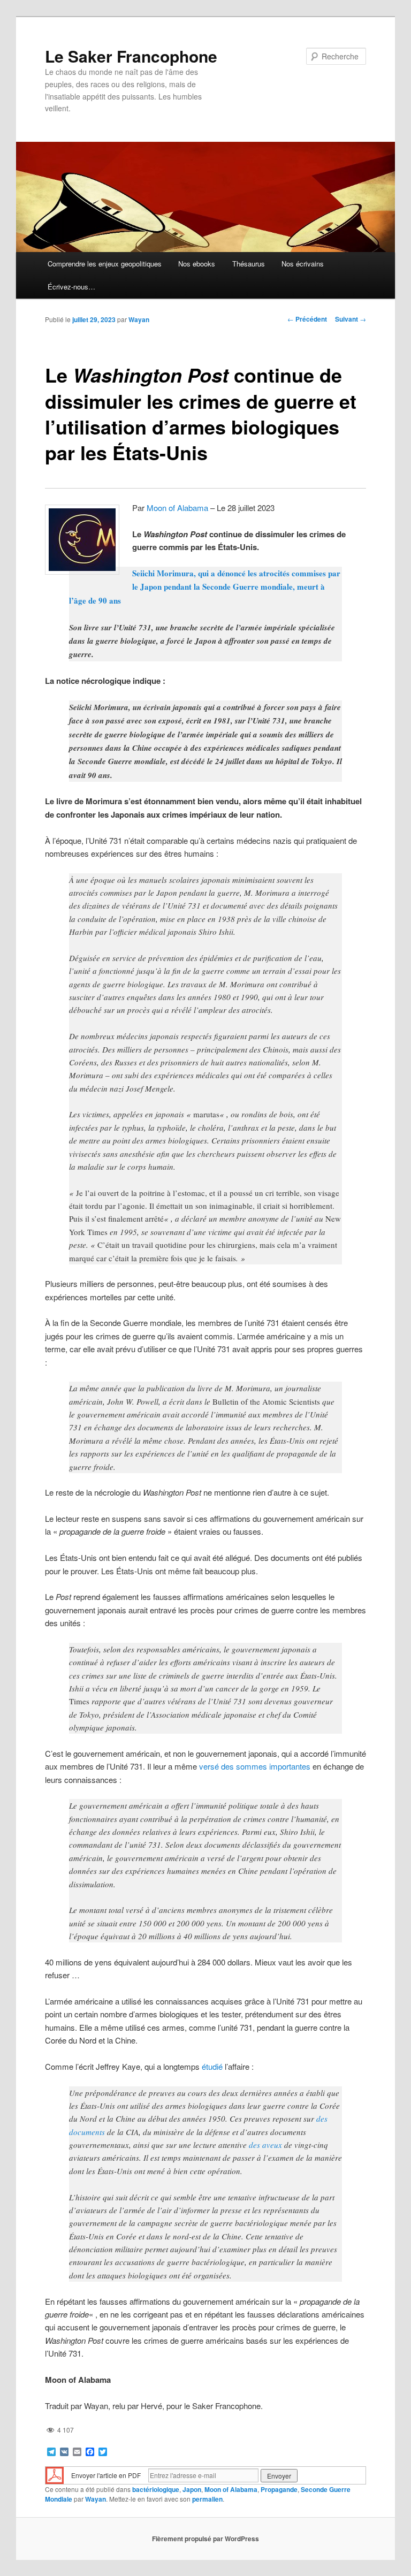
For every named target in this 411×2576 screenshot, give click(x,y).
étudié (212, 2066)
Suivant (351, 319)
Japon (192, 2489)
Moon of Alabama (177, 508)
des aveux (265, 2145)
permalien (207, 2499)
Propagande (279, 2489)
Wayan (139, 319)
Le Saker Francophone (131, 56)
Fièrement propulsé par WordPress (205, 2539)
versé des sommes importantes (255, 1766)
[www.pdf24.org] (55, 2475)
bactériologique (156, 2489)
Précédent (307, 319)
